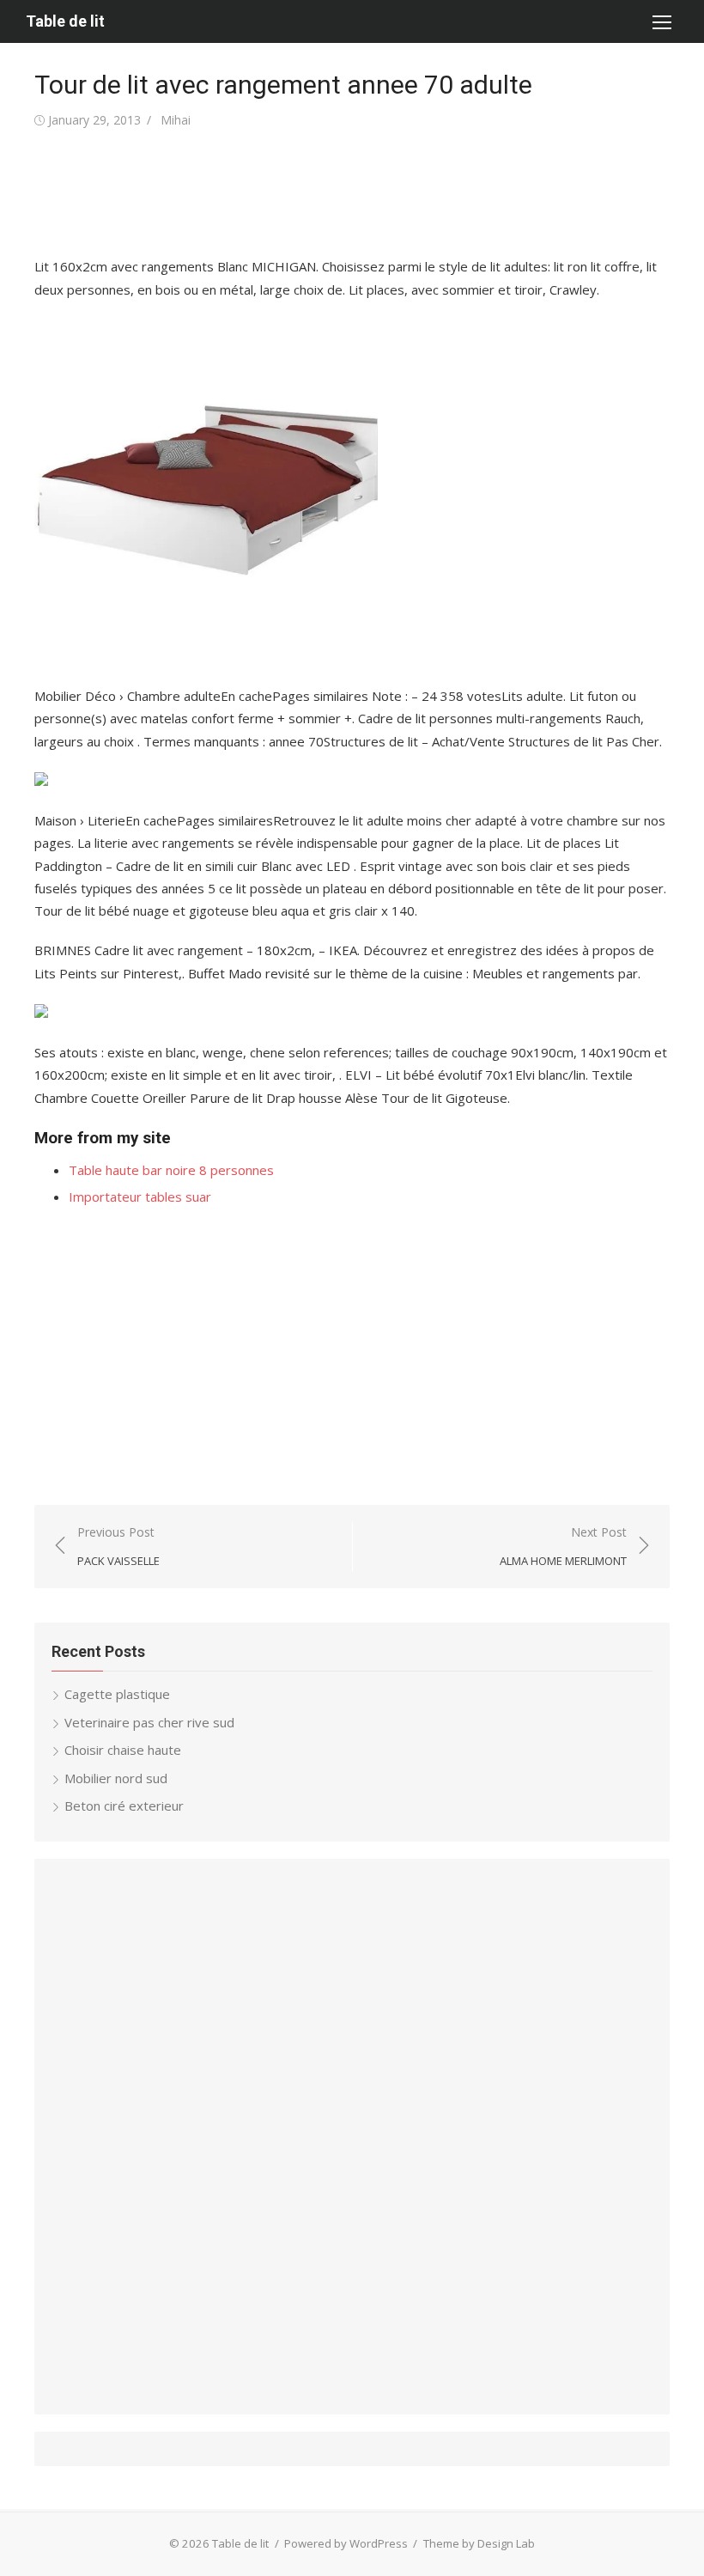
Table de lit (65, 21)
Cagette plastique (117, 1694)
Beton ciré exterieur (124, 1806)
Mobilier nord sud (116, 1778)
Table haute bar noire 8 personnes (171, 1170)
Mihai (176, 120)
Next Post (563, 1547)
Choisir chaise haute (123, 1750)
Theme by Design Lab (479, 2543)
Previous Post (118, 1547)
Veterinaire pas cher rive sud (149, 1722)
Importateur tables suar (140, 1197)
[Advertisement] (347, 193)
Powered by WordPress (346, 2543)
